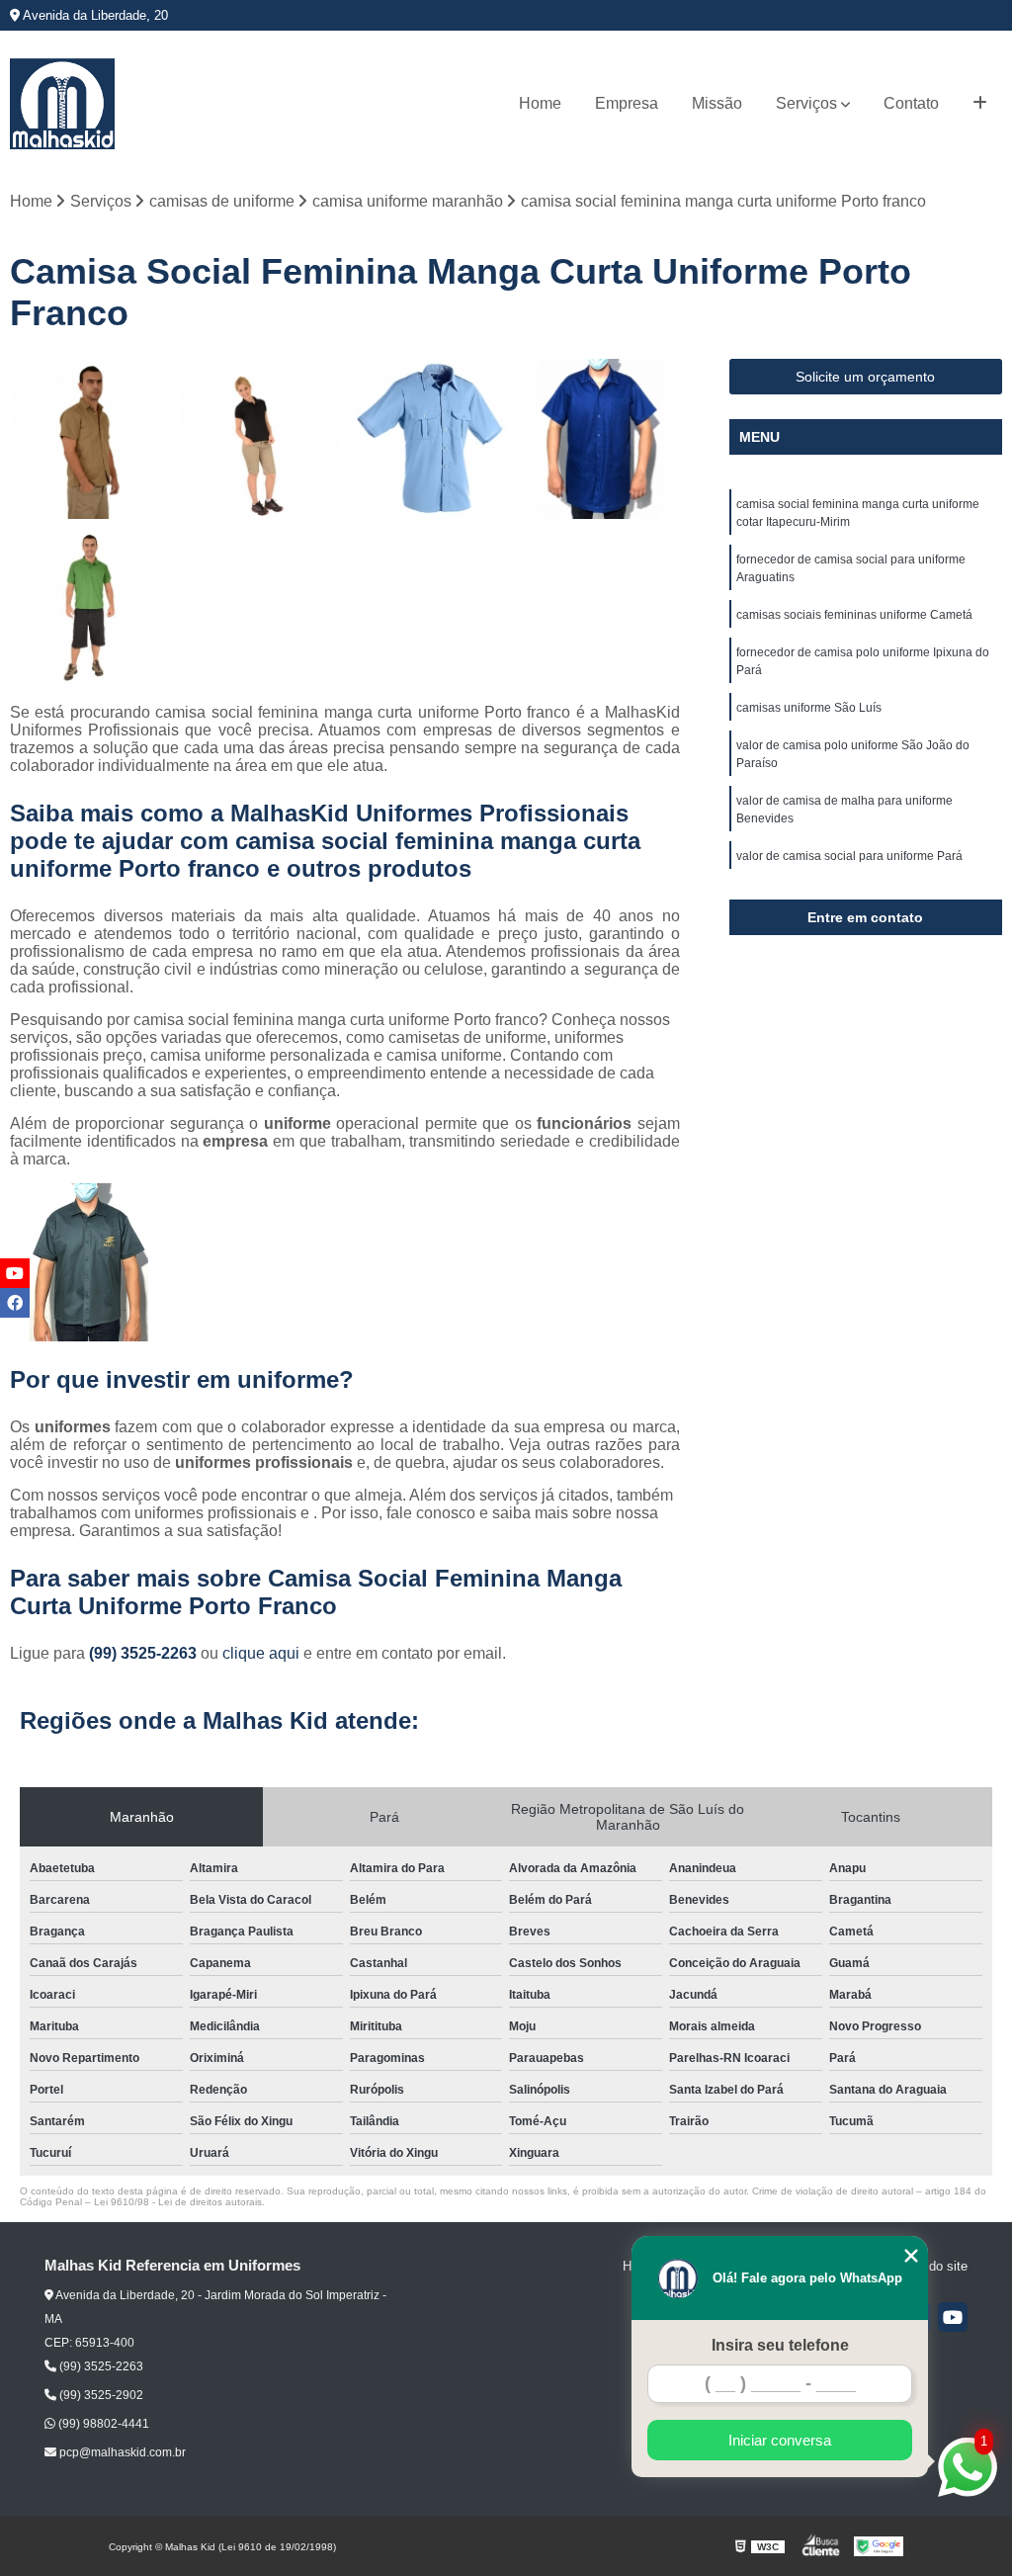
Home (540, 103)
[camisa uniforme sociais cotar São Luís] (90, 439)
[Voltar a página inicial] (62, 104)
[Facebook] (15, 1303)
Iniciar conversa (780, 2440)
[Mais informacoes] (980, 104)
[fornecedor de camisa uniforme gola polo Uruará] (90, 609)
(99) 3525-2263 (145, 1653)
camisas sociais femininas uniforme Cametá (854, 615)
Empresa (627, 103)
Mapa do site (930, 2266)
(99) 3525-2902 (100, 2395)
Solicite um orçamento (865, 377)
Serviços (806, 103)
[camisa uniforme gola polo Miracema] (260, 439)
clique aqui (261, 1653)
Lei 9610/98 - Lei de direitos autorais (178, 2202)
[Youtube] (953, 2317)
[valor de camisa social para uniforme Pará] (600, 439)
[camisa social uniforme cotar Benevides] (430, 439)
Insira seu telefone (780, 2345)
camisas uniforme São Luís (809, 708)
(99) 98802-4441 (102, 2424)
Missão (717, 103)
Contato (911, 103)
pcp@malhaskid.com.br (121, 2452)
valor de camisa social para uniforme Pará (849, 856)
